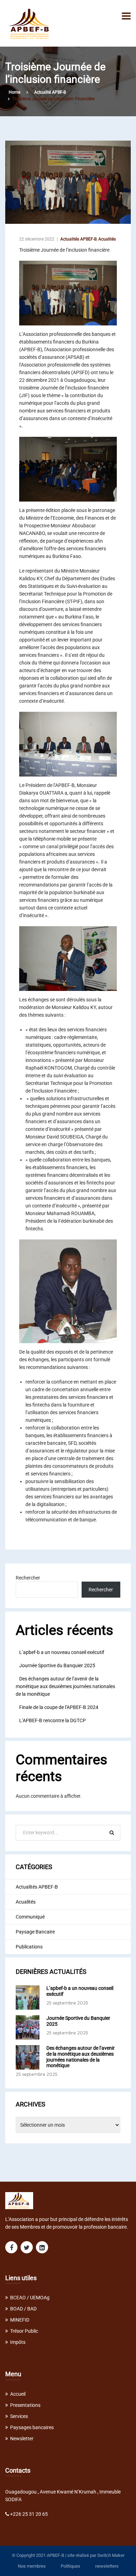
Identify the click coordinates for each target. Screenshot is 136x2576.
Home (14, 92)
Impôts (18, 2342)
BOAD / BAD (23, 2309)
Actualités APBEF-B (78, 239)
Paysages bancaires (32, 2427)
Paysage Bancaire (35, 1932)
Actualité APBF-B (50, 92)
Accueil (18, 2394)
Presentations (25, 2405)
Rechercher (28, 1578)
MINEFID (20, 2320)
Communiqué (30, 1917)
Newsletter (22, 2439)
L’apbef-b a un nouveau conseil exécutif (62, 1652)
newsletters (107, 2566)
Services (19, 2416)
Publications (29, 1947)
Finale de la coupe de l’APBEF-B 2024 (59, 1707)
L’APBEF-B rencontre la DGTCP (52, 1720)
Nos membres (32, 2566)
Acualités (107, 239)
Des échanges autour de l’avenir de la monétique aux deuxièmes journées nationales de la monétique (65, 1686)
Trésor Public (24, 2331)
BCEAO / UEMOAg (30, 2298)
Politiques (70, 2566)
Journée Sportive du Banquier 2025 (57, 1665)
